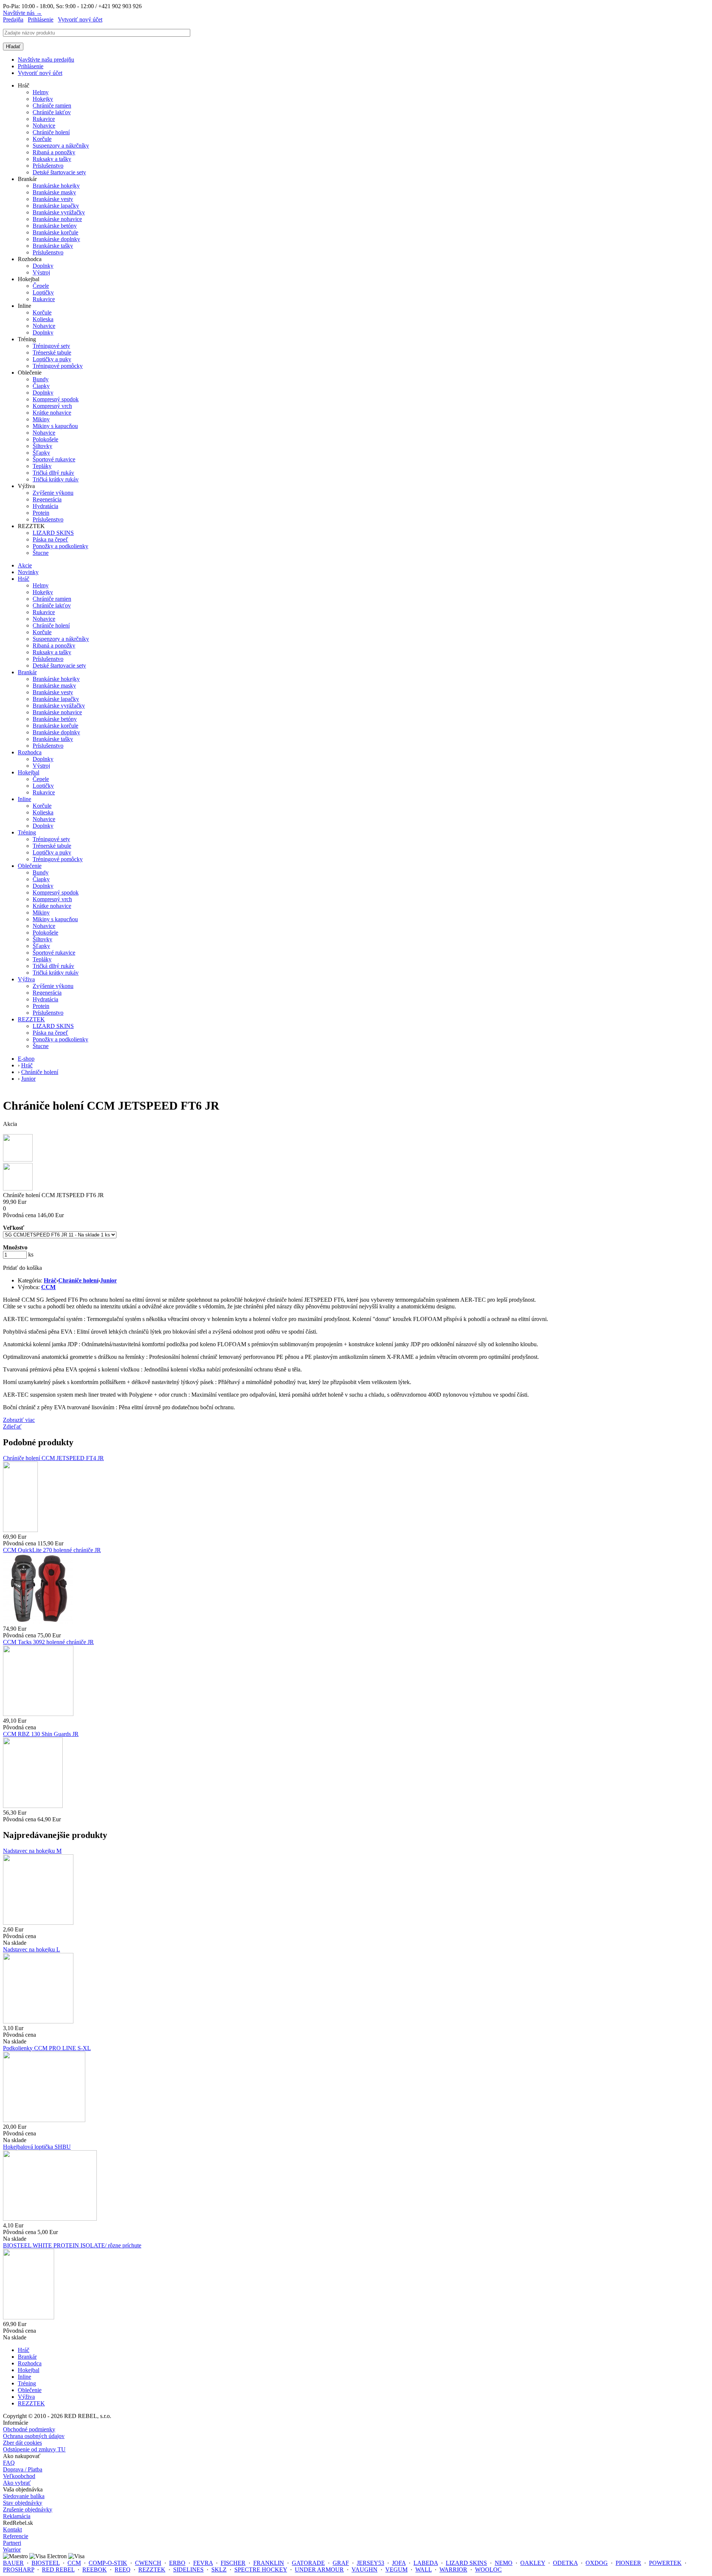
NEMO (504, 2563)
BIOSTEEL (46, 2563)
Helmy (41, 92)
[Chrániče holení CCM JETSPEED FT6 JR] (18, 1159)
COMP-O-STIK (108, 2563)
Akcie (25, 565)
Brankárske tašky (53, 246)
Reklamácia (17, 2516)
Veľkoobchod (19, 2476)
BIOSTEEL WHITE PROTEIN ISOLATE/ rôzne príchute (72, 2245)
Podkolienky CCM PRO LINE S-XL (47, 2048)
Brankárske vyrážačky (59, 212)
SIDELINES (188, 2570)
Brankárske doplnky (56, 239)
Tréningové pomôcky (58, 366)
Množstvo (15, 1247)
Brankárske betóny (55, 226)
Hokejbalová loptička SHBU (37, 2147)
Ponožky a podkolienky (60, 546)
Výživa (26, 979)
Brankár (27, 672)
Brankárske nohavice (57, 219)
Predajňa (13, 19)
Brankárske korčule (55, 232)
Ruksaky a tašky (52, 159)
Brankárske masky (54, 192)
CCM (48, 1287)
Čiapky (41, 386)
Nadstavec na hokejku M (32, 1851)
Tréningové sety (51, 346)
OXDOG (597, 2563)
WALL (423, 2570)
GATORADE (308, 2563)
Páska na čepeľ (50, 539)
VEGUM (396, 2570)
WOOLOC (488, 2570)
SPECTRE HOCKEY (261, 2570)
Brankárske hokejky (56, 186)
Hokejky (43, 99)
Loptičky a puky (52, 359)
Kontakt (12, 2529)
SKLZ (219, 2570)
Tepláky (42, 466)
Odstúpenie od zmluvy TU (34, 2449)
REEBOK (95, 2570)
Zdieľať (12, 1427)
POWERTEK (665, 2563)
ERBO (177, 2563)
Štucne (41, 553)
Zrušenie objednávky (28, 2509)
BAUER (13, 2563)
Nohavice (44, 126)
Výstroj (41, 272)
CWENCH (148, 2563)
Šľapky (41, 453)
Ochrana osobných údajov (34, 2436)
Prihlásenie (41, 19)
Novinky (28, 572)
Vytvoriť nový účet (80, 19)
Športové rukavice (54, 459)
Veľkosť (14, 1228)
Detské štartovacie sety (59, 172)
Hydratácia (45, 506)
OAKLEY (533, 2563)
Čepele (41, 286)
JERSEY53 (370, 2563)
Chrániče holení (51, 132)
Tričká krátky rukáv (56, 479)
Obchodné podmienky (29, 2429)
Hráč (24, 579)
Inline (24, 799)
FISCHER (233, 2563)
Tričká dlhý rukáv (53, 473)
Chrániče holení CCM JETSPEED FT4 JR (53, 1458)
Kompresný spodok (56, 399)
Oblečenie (30, 866)
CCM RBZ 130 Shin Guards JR (41, 1734)
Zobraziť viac (19, 1420)
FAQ (9, 2463)
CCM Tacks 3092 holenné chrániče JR (48, 1642)
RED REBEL (58, 2570)
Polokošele (45, 439)
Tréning (27, 832)
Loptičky (43, 292)
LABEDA (426, 2563)
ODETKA (565, 2563)
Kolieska (43, 319)
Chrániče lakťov (52, 112)
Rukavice (44, 119)
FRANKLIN (269, 2563)
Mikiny (41, 419)
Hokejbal (29, 772)
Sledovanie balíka (24, 2496)
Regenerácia (47, 499)
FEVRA (203, 2563)
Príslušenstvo (48, 166)
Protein (41, 513)
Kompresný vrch (52, 406)
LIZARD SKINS (53, 533)
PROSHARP (19, 2570)
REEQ (123, 2570)
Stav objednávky (23, 2503)
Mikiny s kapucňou (55, 426)
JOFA (399, 2563)
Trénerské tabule (52, 353)
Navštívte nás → (22, 13)
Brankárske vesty (53, 199)
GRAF (341, 2563)
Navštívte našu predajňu (46, 60)
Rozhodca (30, 752)
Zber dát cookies (22, 2443)
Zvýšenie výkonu (53, 493)
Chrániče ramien (52, 106)
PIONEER (628, 2563)
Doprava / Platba (23, 2469)
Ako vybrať (17, 2483)
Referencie (16, 2536)
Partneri (12, 2543)
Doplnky (43, 266)
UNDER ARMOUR (319, 2570)
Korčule (42, 139)
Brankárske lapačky (56, 206)
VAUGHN (365, 2570)
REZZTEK (31, 1019)
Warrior (12, 2549)
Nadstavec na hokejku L (32, 1949)
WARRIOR (453, 2570)
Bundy (41, 379)
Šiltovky (42, 446)
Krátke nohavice (52, 413)
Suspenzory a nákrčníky (61, 146)
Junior (108, 1280)
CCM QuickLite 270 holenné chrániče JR (52, 1550)
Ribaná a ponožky (54, 152)
